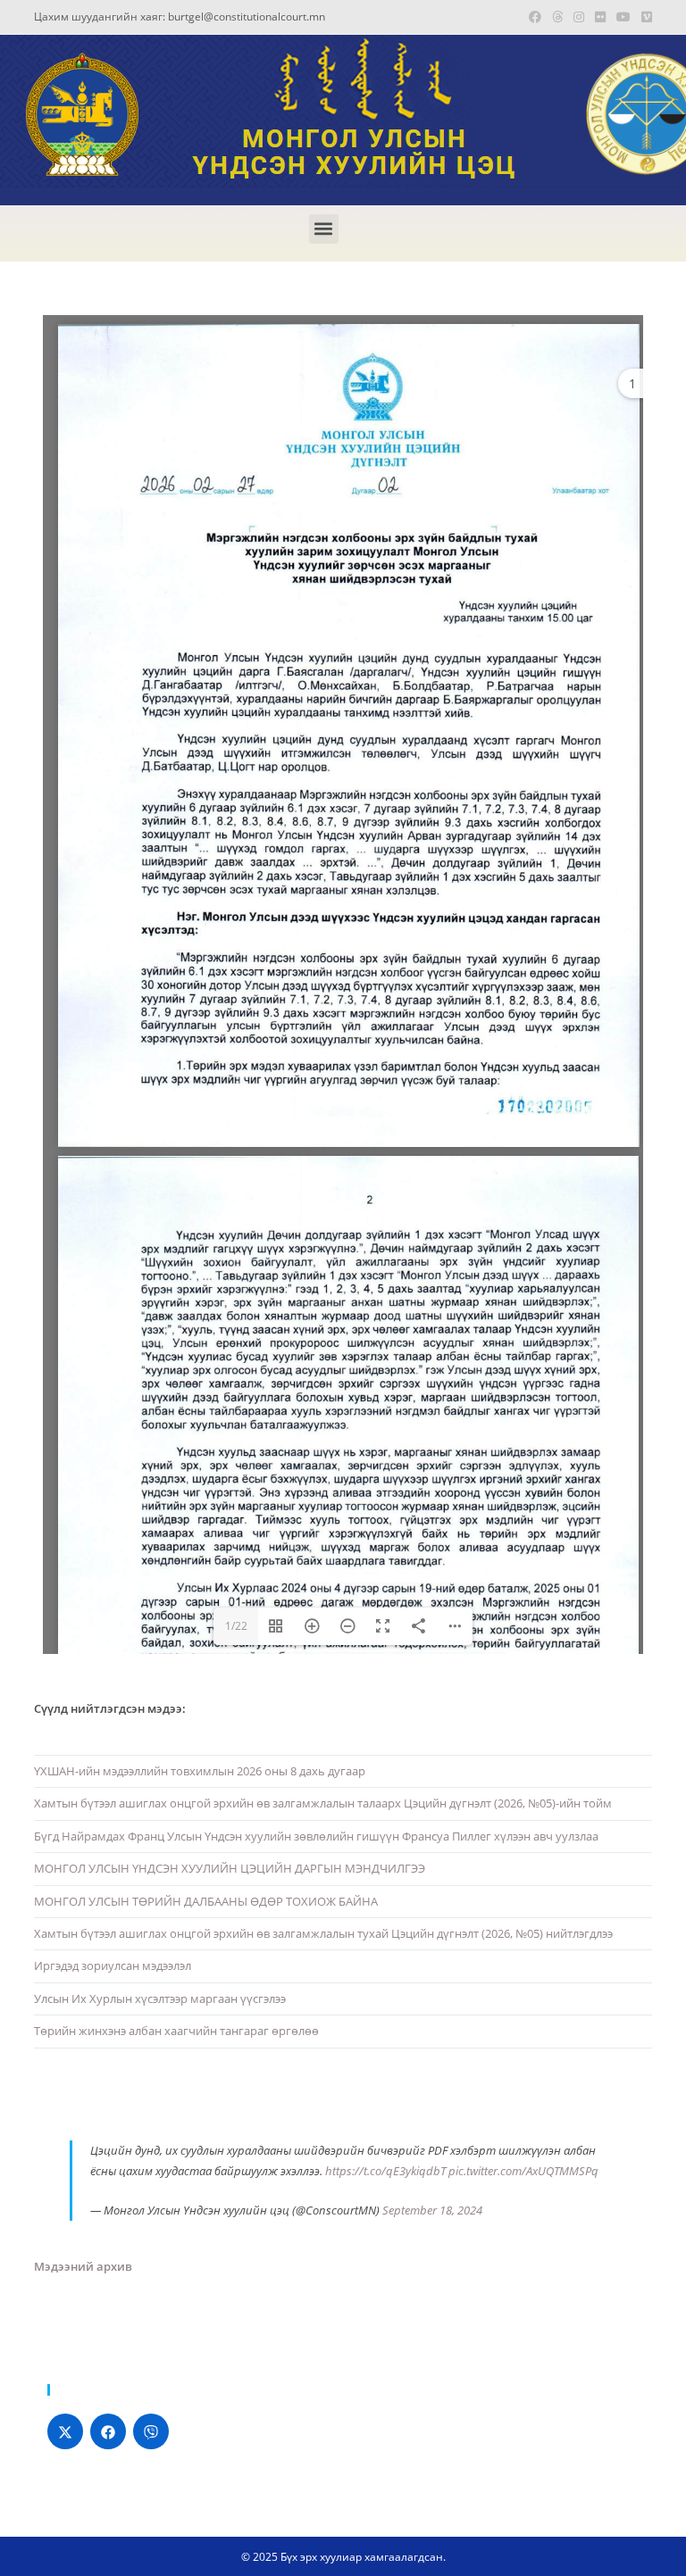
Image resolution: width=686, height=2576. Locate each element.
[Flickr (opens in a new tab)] (600, 17)
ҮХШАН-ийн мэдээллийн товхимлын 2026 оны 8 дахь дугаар (200, 1771)
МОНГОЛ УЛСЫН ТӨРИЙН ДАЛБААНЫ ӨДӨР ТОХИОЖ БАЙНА (206, 1901)
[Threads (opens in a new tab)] (557, 17)
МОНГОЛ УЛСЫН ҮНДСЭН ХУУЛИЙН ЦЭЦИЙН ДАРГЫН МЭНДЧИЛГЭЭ (230, 1868)
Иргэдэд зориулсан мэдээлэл (113, 1965)
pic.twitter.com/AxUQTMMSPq (523, 2171)
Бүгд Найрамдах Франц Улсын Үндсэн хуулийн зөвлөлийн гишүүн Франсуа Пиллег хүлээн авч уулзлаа (316, 1836)
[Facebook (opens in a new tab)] (535, 17)
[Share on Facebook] (108, 2431)
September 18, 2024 (432, 2210)
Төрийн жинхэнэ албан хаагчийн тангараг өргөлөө (176, 2031)
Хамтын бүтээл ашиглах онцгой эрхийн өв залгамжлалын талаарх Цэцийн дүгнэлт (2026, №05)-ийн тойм (323, 1803)
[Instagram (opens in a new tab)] (579, 17)
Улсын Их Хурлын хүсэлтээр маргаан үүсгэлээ (160, 1998)
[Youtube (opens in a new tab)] (623, 17)
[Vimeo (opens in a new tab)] (644, 17)
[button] (324, 229)
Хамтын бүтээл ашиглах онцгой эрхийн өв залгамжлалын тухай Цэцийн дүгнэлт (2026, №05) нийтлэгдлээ (323, 1933)
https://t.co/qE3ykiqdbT (385, 2171)
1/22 (236, 1626)
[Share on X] (65, 2431)
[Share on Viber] (151, 2431)
